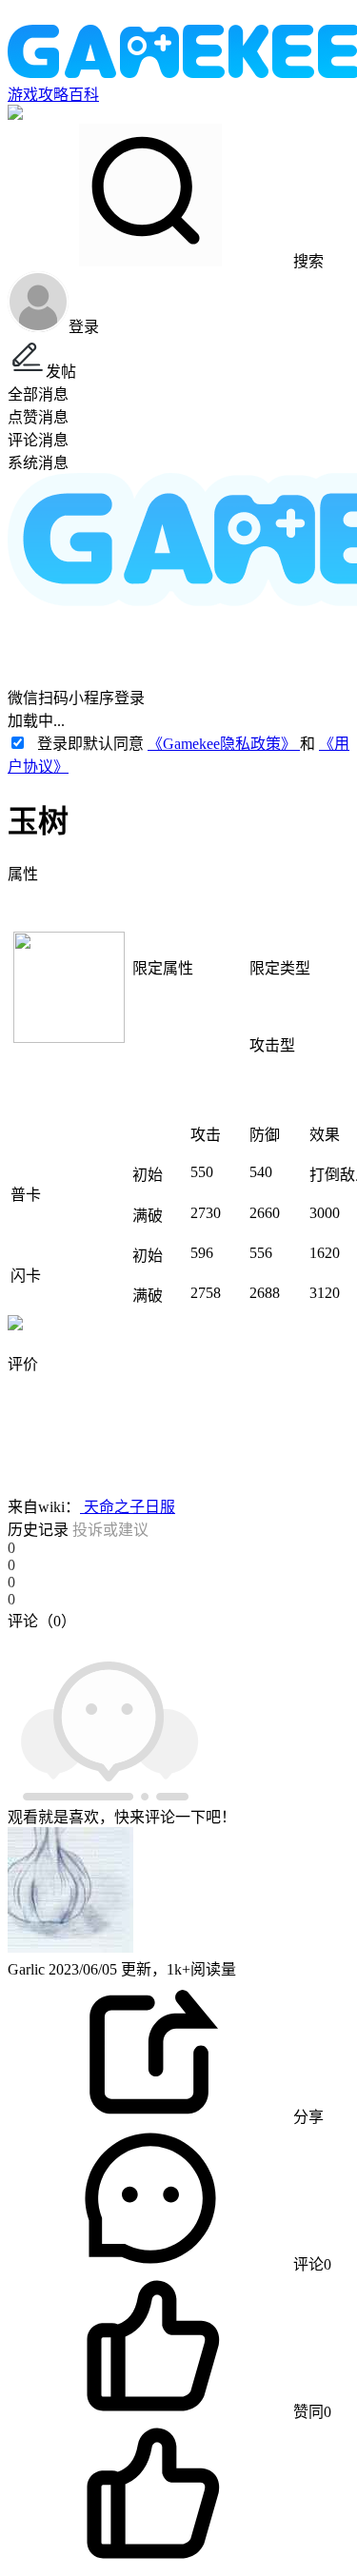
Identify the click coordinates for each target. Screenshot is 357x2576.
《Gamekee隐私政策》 (224, 744)
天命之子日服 (128, 1507)
